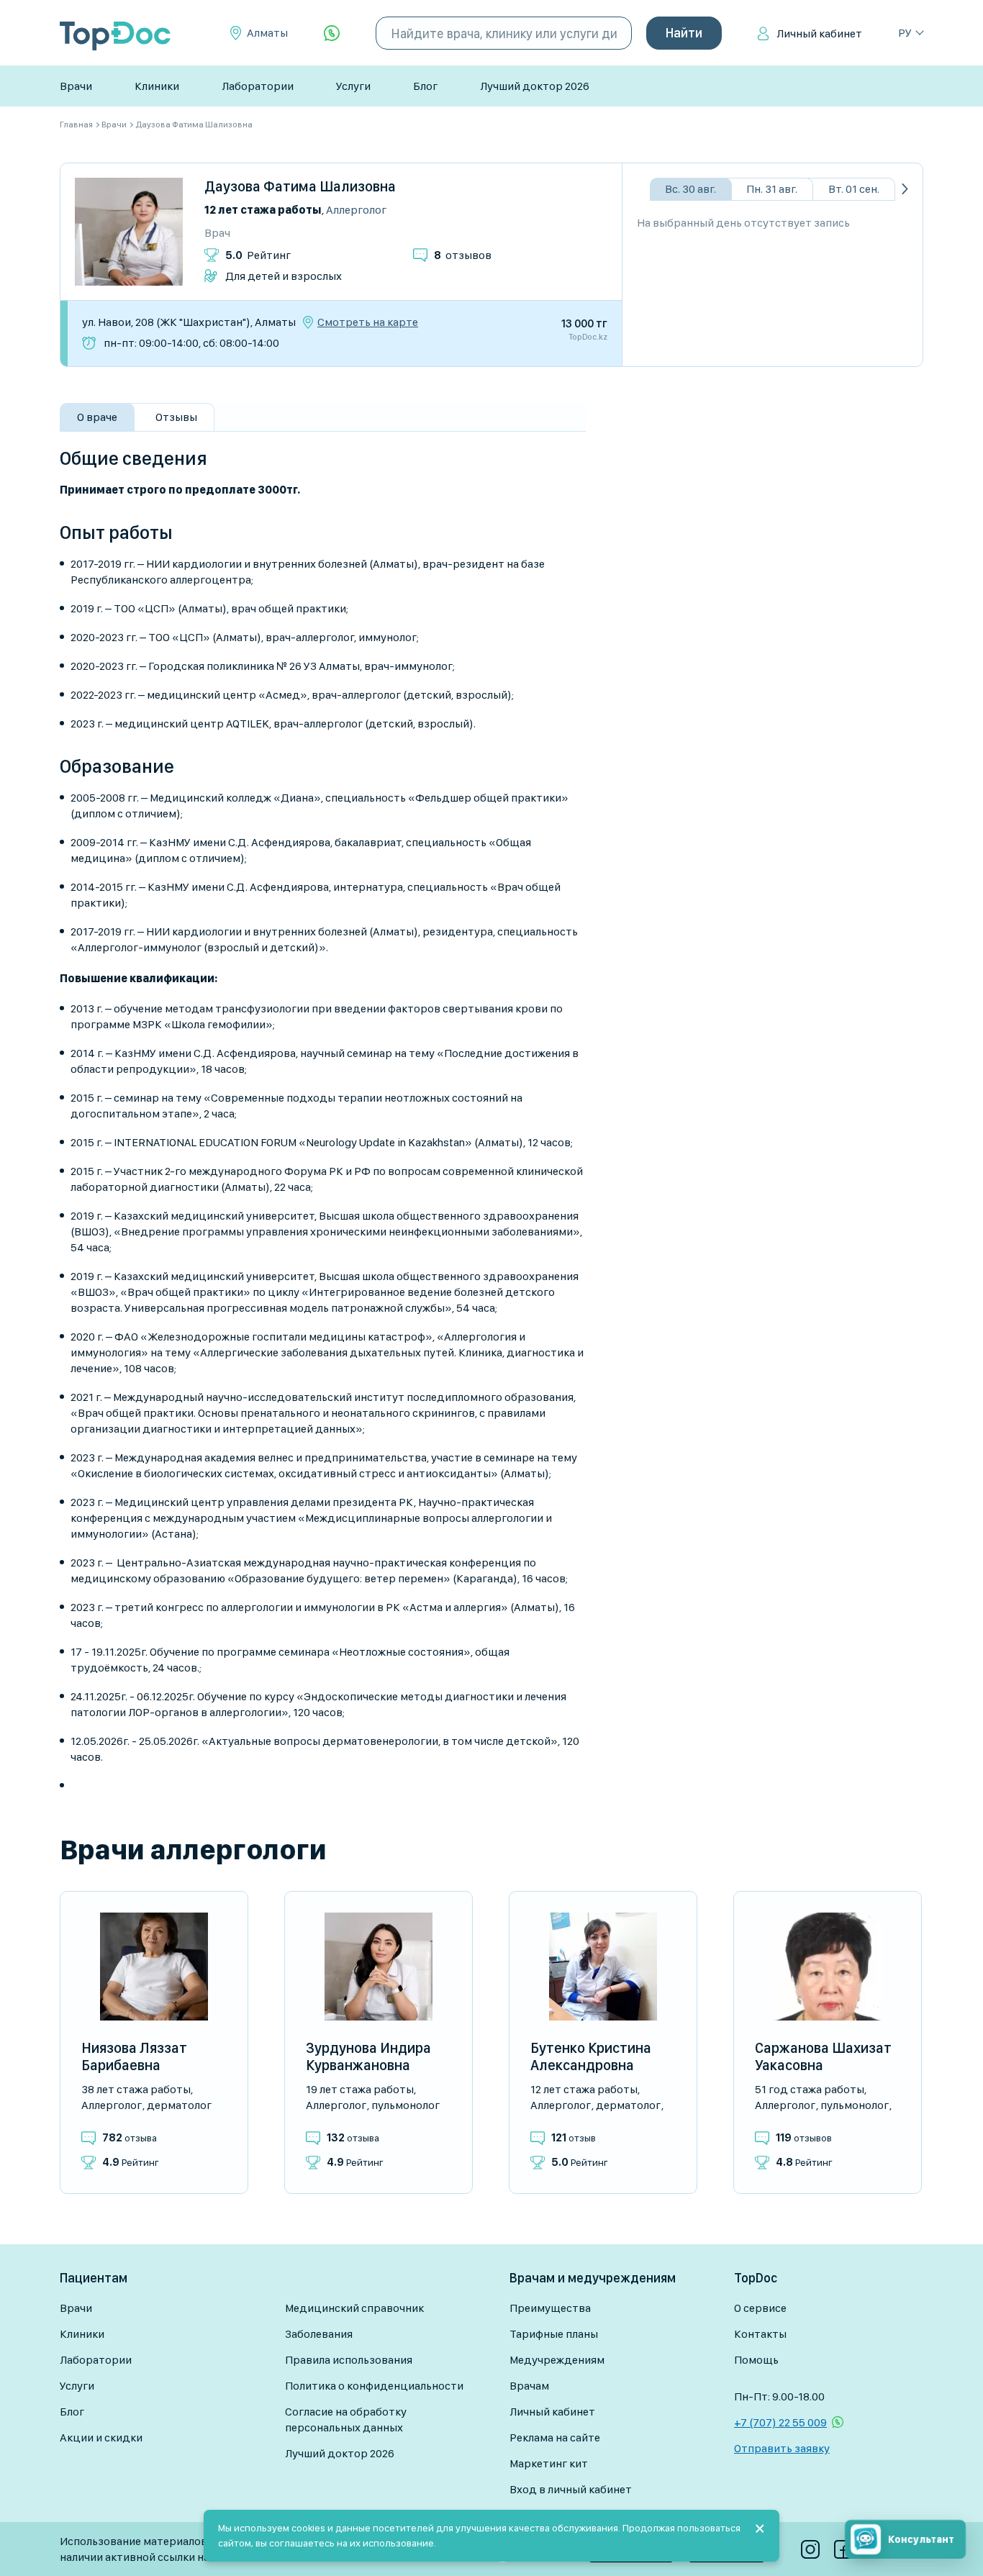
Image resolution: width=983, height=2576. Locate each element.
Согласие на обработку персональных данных (346, 2419)
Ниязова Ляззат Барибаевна (134, 2056)
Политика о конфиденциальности (374, 2386)
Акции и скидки (101, 2437)
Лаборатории (258, 86)
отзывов (463, 255)
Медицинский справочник (354, 2308)
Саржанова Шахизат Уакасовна (823, 2056)
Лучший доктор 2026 (535, 86)
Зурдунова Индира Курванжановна (368, 2056)
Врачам (529, 2386)
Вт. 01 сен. (854, 189)
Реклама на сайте (555, 2437)
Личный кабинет (819, 33)
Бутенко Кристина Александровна (591, 2056)
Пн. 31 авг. (772, 189)
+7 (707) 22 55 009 (780, 2422)
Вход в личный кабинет (571, 2489)
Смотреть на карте (368, 322)
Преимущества (550, 2308)
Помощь (756, 2360)
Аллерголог (356, 210)
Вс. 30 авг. (690, 189)
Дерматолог (179, 2105)
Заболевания (319, 2334)
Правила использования (349, 2360)
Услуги (353, 86)
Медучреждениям (557, 2360)
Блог (425, 86)
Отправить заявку (782, 2448)
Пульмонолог (406, 2105)
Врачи (76, 86)
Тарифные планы (554, 2334)
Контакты (760, 2334)
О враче (97, 417)
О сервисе (760, 2308)
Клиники (157, 86)
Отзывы (176, 417)
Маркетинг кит (549, 2463)
